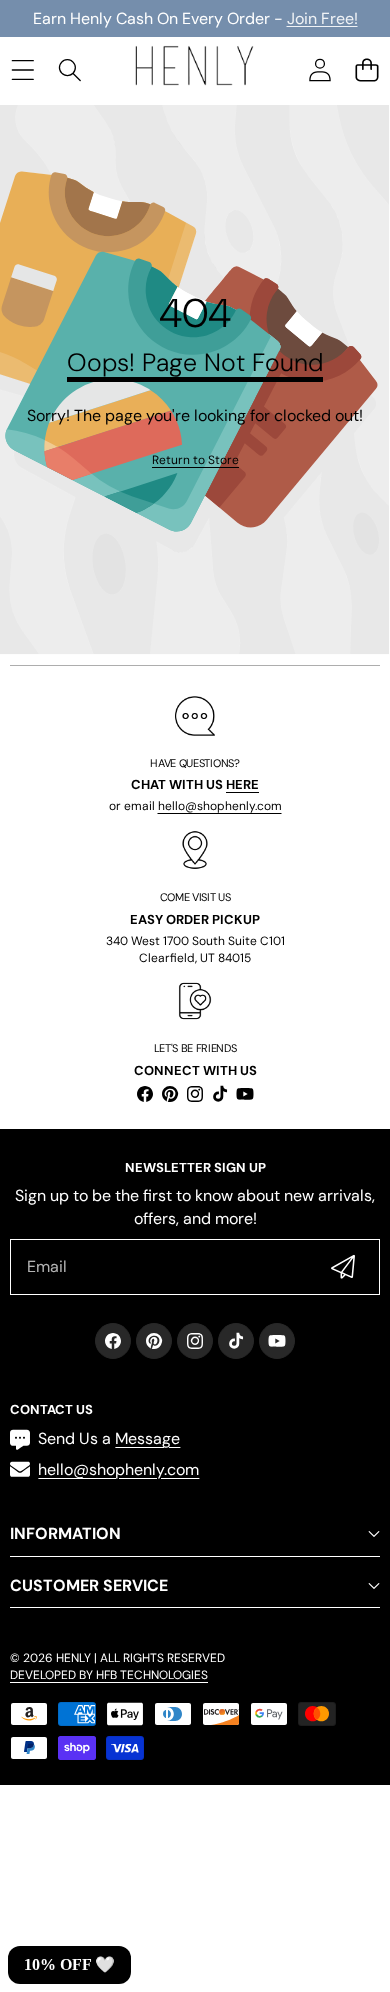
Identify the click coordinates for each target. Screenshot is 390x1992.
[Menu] (22, 69)
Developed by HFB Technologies (109, 1675)
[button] (366, 69)
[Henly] (194, 69)
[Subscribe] (343, 1267)
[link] (195, 460)
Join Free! (322, 18)
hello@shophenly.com (220, 806)
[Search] (69, 69)
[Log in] (319, 69)
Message (147, 1438)
